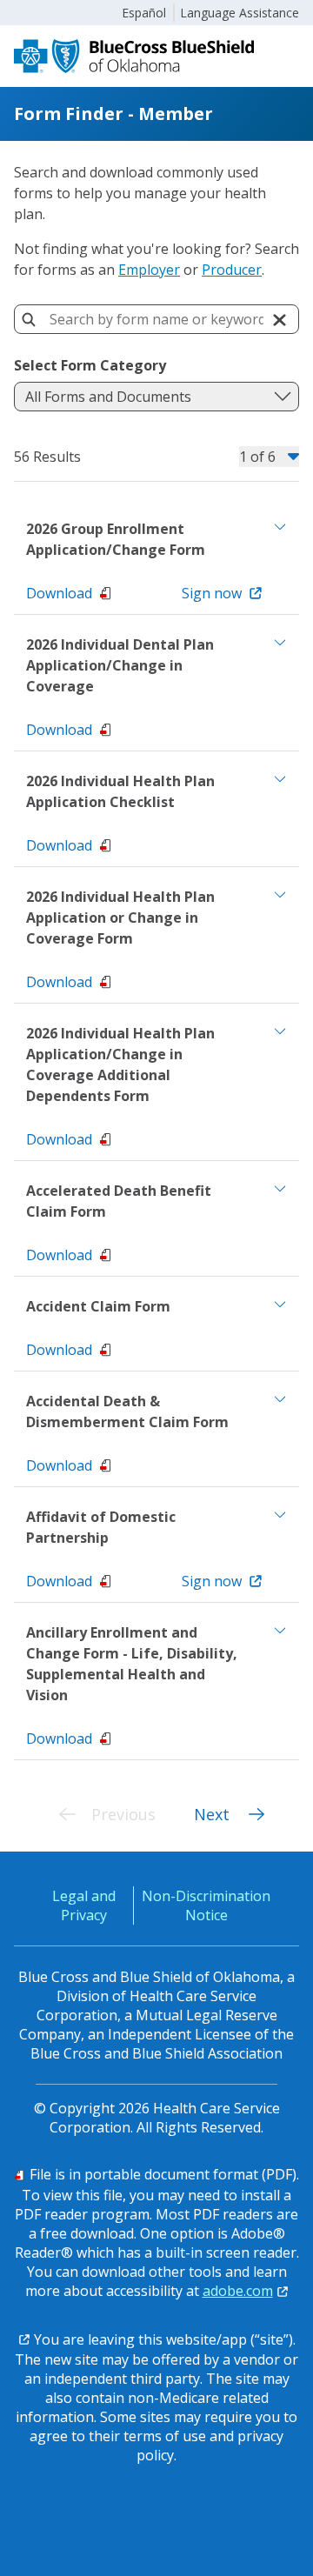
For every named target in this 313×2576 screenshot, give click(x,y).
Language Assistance (240, 13)
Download (59, 593)
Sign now (212, 593)
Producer (232, 270)
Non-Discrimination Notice (206, 1905)
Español (144, 13)
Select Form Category (90, 365)
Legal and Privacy (84, 1905)
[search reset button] (279, 320)
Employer (149, 270)
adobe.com (238, 2291)
